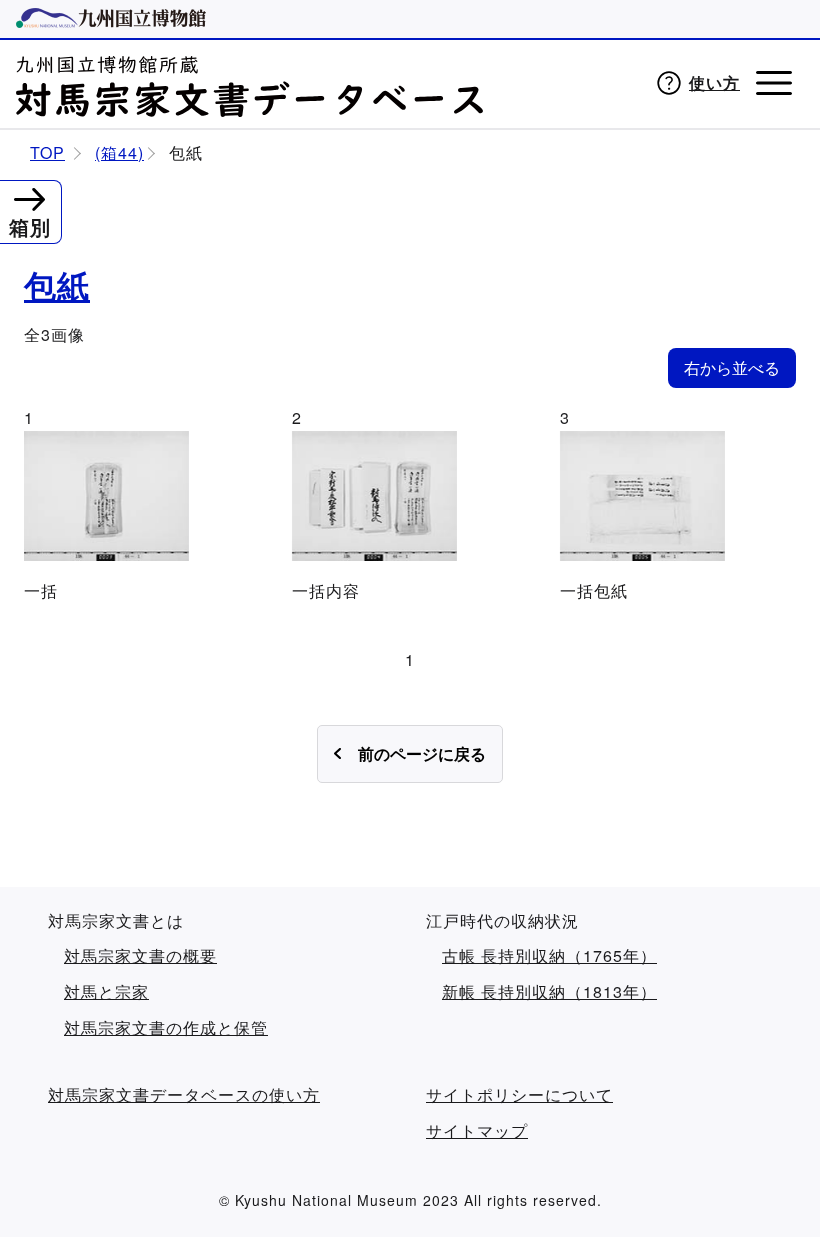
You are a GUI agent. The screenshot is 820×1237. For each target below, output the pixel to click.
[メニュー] (774, 83)
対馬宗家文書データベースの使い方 (184, 1095)
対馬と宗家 (106, 992)
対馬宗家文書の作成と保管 (166, 1028)
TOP (47, 153)
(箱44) (119, 153)
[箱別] (29, 196)
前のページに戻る (422, 753)
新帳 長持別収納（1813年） (549, 992)
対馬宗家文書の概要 (140, 956)
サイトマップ (477, 1131)
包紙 (57, 285)
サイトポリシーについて (519, 1095)
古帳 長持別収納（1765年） (549, 956)
